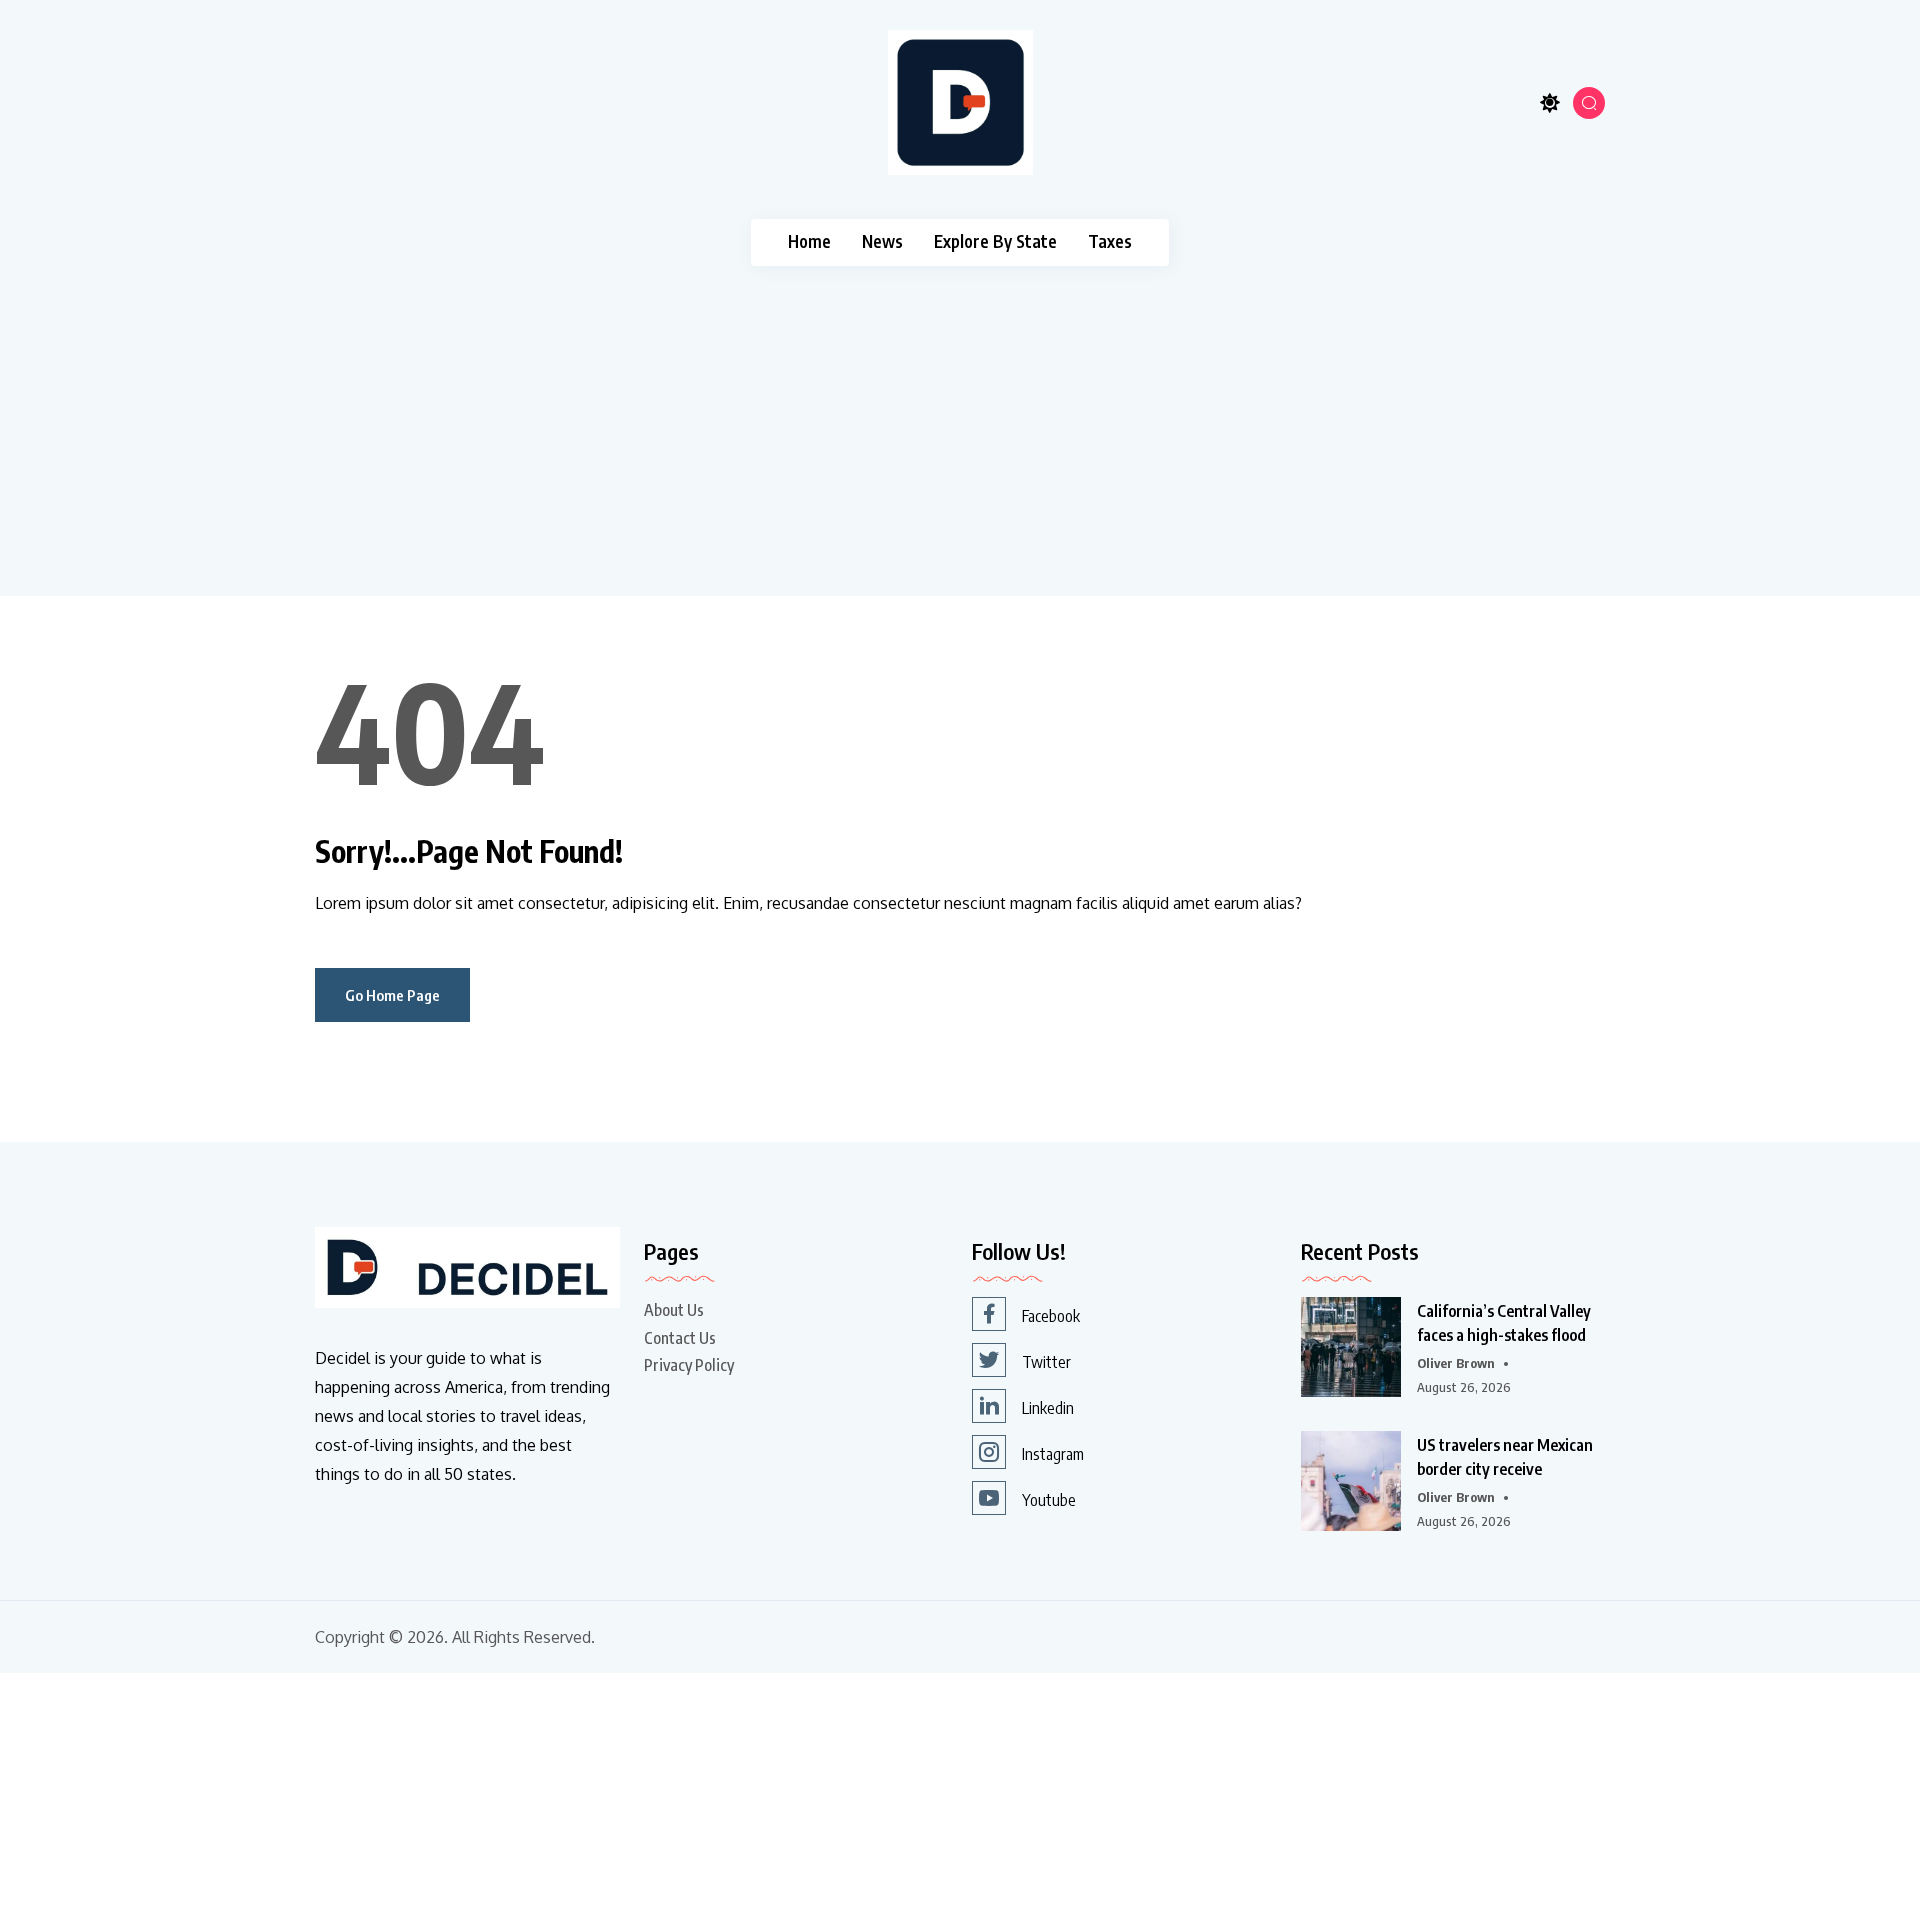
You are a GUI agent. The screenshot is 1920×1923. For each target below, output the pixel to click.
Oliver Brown (1456, 1363)
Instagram (1053, 1454)
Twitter (1046, 1362)
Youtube (1049, 1500)
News (882, 241)
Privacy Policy (689, 1365)
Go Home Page (392, 995)
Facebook (1051, 1316)
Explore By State (995, 241)
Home (809, 241)
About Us (674, 1310)
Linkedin (1048, 1408)
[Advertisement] (960, 416)
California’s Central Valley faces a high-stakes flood (1504, 1323)
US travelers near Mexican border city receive (1505, 1457)
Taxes (1110, 241)
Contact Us (680, 1338)
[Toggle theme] (1550, 102)
